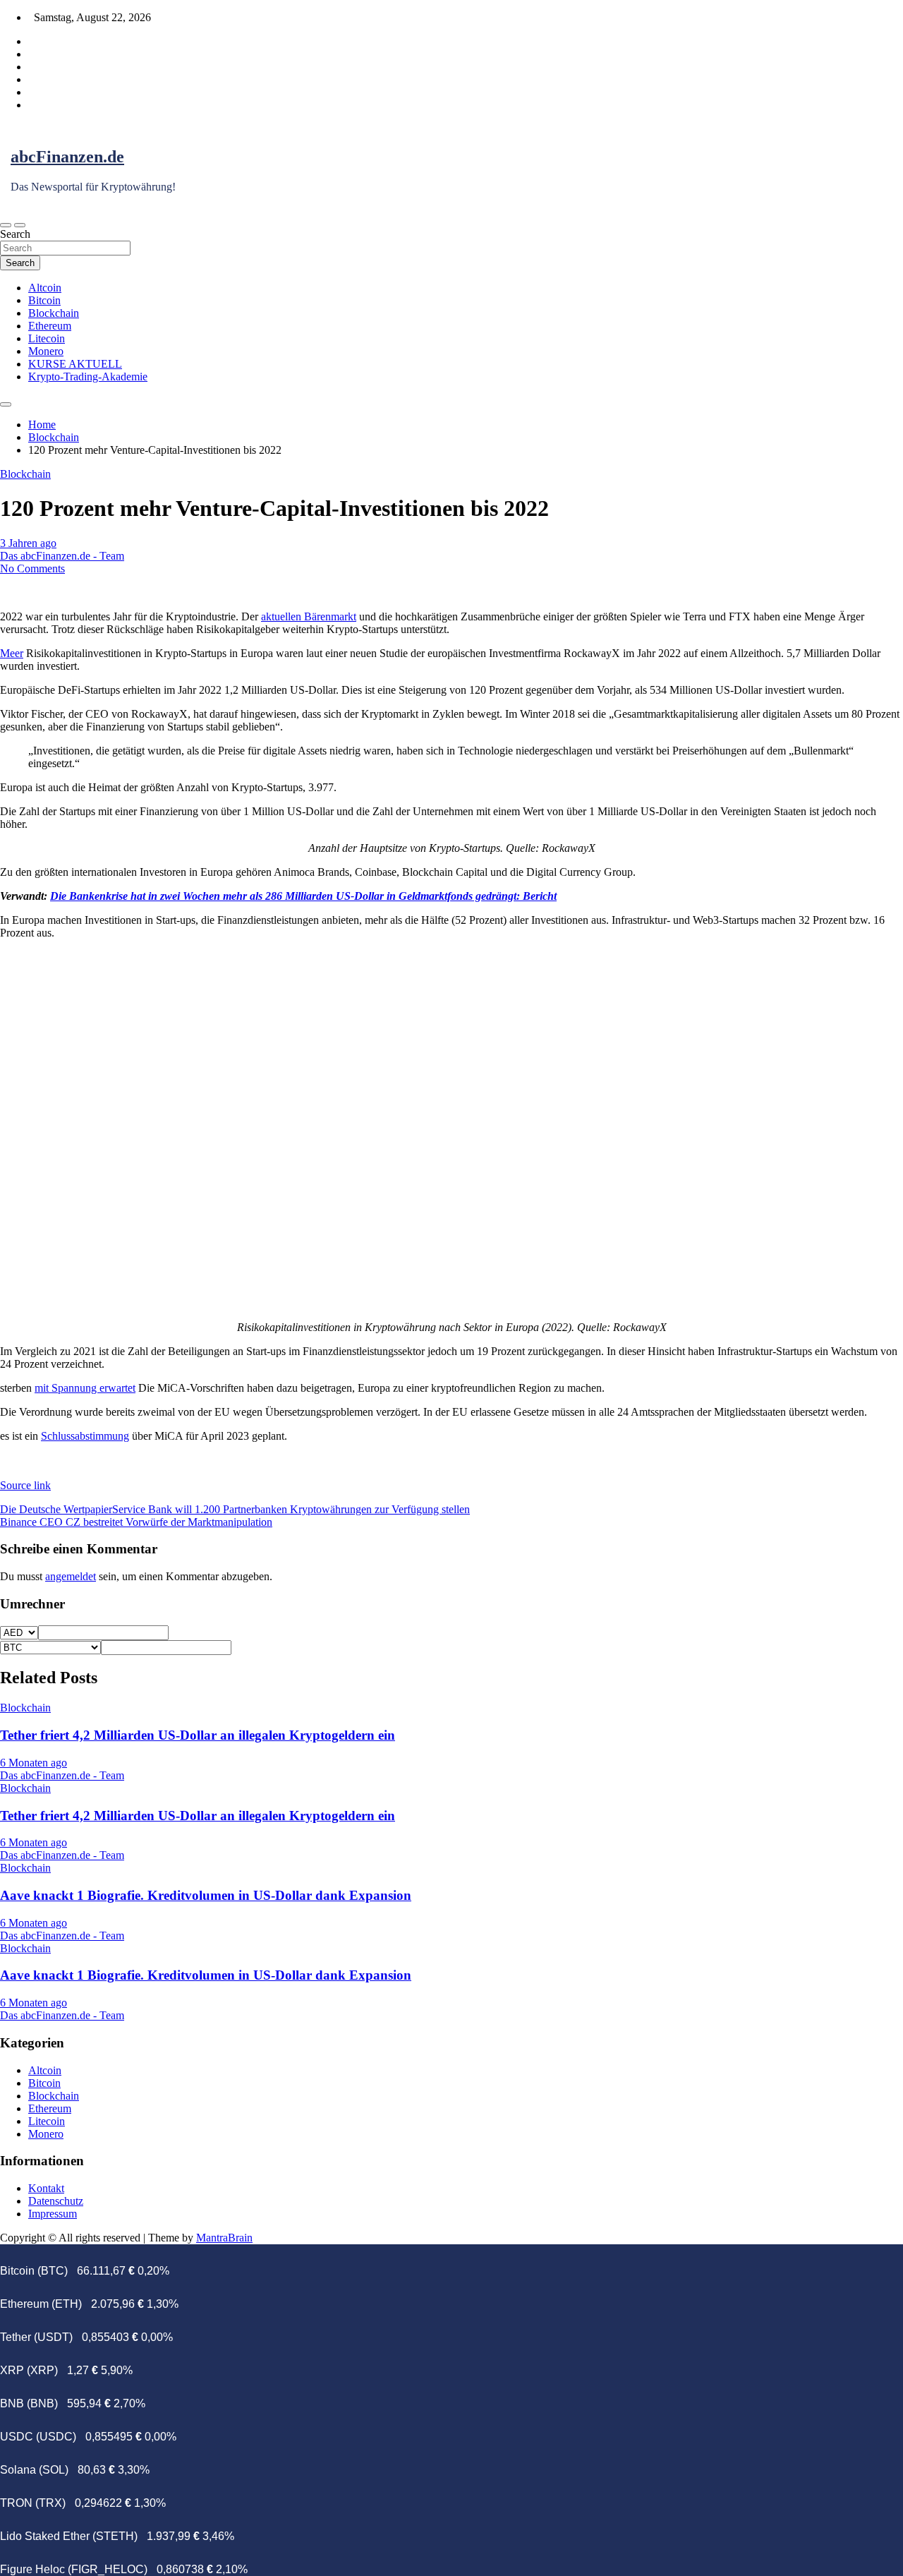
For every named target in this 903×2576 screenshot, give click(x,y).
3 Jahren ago (28, 543)
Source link (25, 1485)
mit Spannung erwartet (85, 1388)
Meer (12, 653)
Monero (46, 351)
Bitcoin (44, 300)
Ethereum (50, 326)
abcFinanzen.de (67, 157)
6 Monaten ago (34, 1763)
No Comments (32, 568)
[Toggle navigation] (6, 225)
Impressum (53, 2214)
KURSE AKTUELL (75, 364)
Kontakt (46, 2188)
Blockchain (54, 313)
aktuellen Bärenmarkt (309, 616)
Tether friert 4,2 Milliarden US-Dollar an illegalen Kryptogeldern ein (198, 1735)
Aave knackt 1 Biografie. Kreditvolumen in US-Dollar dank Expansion (206, 1895)
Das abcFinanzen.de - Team (62, 556)
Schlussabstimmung (85, 1436)
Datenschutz (56, 2201)
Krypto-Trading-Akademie (88, 377)
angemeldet (71, 1576)
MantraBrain (224, 2238)
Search (15, 234)
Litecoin (47, 338)
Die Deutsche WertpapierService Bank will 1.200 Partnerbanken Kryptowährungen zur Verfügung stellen (235, 1509)
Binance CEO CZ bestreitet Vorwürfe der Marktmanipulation (136, 1522)
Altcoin (45, 288)
